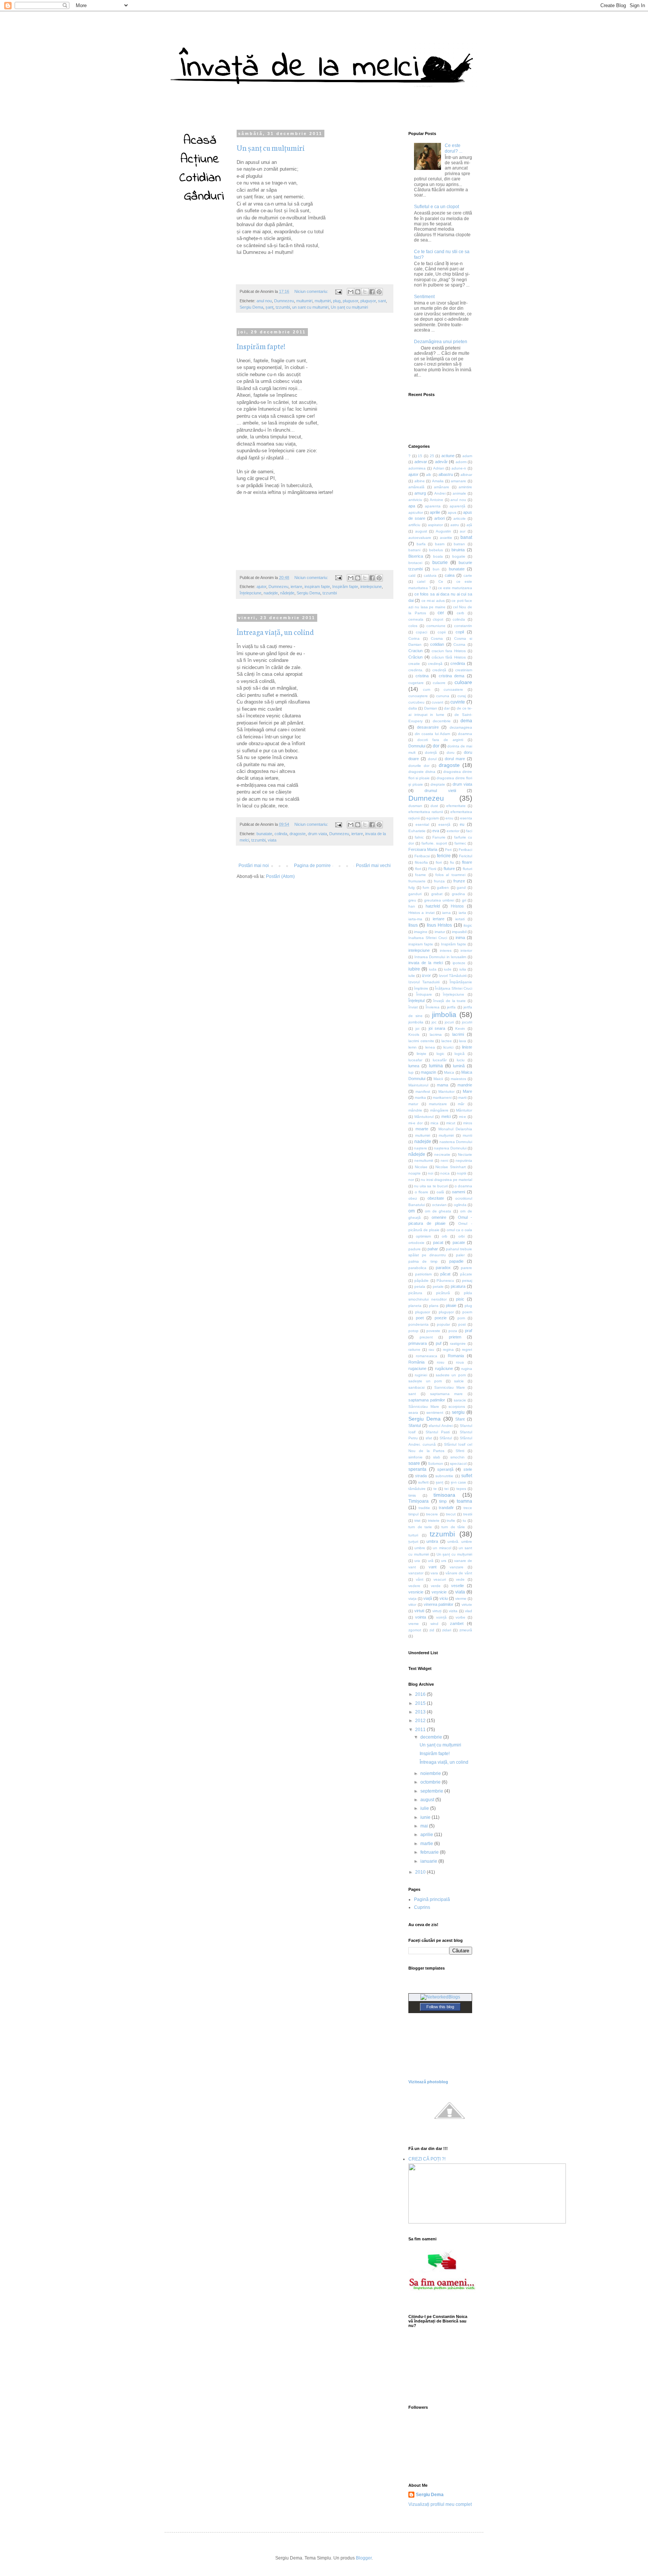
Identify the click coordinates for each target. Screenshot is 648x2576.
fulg (412, 887)
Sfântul (446, 1438)
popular (443, 1324)
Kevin (460, 1028)
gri (464, 900)
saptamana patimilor (427, 1400)
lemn (412, 1047)
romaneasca (427, 1356)
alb (429, 475)
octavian (439, 1205)
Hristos (457, 906)
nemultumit (424, 1160)
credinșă (435, 664)
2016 (421, 1694)
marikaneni (442, 1097)
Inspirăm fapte (345, 587)
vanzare (457, 1567)
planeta (415, 1306)
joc (434, 1022)
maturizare (438, 1104)
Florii (432, 869)
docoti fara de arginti (440, 740)
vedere (414, 1586)
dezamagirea (461, 727)
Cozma (459, 644)
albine (420, 481)
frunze (459, 881)
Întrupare (424, 994)
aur (463, 531)
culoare (463, 682)
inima (460, 938)
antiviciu (415, 500)
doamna (465, 734)
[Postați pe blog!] (358, 292)
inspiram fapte (317, 587)
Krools (414, 1034)
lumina (436, 1066)
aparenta (433, 506)
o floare (422, 1192)
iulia (463, 969)
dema (466, 721)
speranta (417, 1469)
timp (443, 1501)
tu (464, 1521)
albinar (466, 475)
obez (413, 1198)
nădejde (287, 593)
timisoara (444, 1495)
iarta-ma (415, 919)
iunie (426, 1817)
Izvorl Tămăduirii (453, 976)
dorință (431, 752)
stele (468, 1469)
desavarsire (428, 727)
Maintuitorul (418, 1085)
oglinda (460, 1205)
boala (438, 556)
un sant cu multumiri (310, 307)
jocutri (467, 1022)
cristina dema (452, 676)
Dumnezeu (284, 301)
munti (467, 1135)
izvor (426, 975)
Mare (467, 1091)
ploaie (451, 1305)
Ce (441, 581)
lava (463, 1041)
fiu (452, 862)
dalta (413, 708)
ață (469, 525)
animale (459, 493)
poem (467, 1312)
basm (440, 544)
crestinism (464, 670)
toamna (464, 1501)
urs (444, 1561)
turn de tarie (420, 1527)
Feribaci (465, 850)
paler (460, 1255)
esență (444, 824)
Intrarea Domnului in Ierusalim (440, 957)
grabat (437, 894)
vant (433, 1567)
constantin (463, 626)
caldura (430, 575)
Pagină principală (432, 1899)
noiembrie (431, 1773)
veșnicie (439, 1592)
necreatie (442, 1154)
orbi (461, 1236)
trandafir (446, 1508)
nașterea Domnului (450, 1148)
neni (444, 1160)
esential (422, 824)
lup (411, 1072)
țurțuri (413, 1542)
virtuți (437, 1611)
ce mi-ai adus (433, 601)
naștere (421, 1148)
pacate (459, 1242)
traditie (424, 1508)
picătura (415, 1293)
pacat (438, 1242)
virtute (467, 1605)
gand (461, 887)
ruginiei (421, 1375)
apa (412, 506)
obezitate (436, 1198)
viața (412, 1599)
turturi (413, 1535)
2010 (421, 1872)
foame (421, 875)
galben (443, 887)
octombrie (431, 1782)
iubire (414, 969)
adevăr (441, 462)
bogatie (459, 556)
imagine (421, 932)
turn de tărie (453, 1527)
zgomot (415, 1630)
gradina (458, 894)
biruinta (458, 550)
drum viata (317, 834)
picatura (458, 1286)
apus (452, 512)
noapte (415, 1173)
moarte (422, 1129)
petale (438, 1286)
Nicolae (421, 1167)
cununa (443, 696)
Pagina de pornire (312, 866)
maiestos (458, 1079)
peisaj (467, 1280)
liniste (467, 1047)
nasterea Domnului (456, 1142)
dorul (432, 759)
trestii (468, 1514)
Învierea (433, 1007)
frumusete (417, 881)
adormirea (417, 468)
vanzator (416, 1573)
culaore (439, 683)
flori (418, 869)
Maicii (438, 1079)
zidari (447, 1630)
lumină (459, 1066)
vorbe (460, 1617)
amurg (420, 493)
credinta (458, 663)
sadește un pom (425, 1381)
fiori (439, 862)
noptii (461, 1173)
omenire (439, 1217)
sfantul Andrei (441, 1426)
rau (431, 1350)
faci (469, 831)
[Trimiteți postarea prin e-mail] (338, 291)
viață (428, 1598)
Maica (449, 1072)
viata (272, 840)
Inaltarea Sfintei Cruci (428, 938)
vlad (469, 1611)
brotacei (415, 563)
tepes (461, 1489)
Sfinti (460, 1451)
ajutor (261, 587)
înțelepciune (250, 593)
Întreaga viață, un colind (275, 632)
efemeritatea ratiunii (426, 812)
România (416, 1362)
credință (439, 670)
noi (430, 1173)
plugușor (368, 301)
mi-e (463, 1117)
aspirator (435, 525)
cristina (422, 676)
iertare (296, 587)
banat (466, 537)
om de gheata (438, 1211)
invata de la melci (426, 963)
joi (417, 1028)
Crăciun (415, 657)
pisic (460, 1299)
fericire (444, 856)
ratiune (414, 1350)
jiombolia (416, 1022)
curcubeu (416, 702)
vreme (414, 1624)
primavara (418, 1343)
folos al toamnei (450, 875)
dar (447, 708)
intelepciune (371, 587)
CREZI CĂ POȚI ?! (427, 2159)
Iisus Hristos (439, 925)
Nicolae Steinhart (451, 1167)
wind (434, 1624)
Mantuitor (446, 1091)
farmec (460, 843)
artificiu (414, 525)
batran (459, 544)
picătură (443, 1293)
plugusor (350, 301)
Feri (448, 850)
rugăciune (444, 1368)
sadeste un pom (451, 1375)
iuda (433, 969)
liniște (421, 1054)
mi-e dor (415, 1123)
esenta (466, 818)
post (462, 1324)
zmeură (466, 1630)
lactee (447, 1041)
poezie (441, 1318)
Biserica (416, 556)
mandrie (465, 1085)
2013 (421, 1712)
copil (460, 632)
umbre (420, 1548)
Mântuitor (464, 1110)
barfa (421, 544)
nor (411, 1180)
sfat (429, 1438)
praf (469, 1331)
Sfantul (415, 1425)
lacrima (436, 1034)
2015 (421, 1703)
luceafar (415, 1060)
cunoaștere (418, 696)
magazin (428, 1072)
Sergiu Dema (251, 307)
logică (460, 1054)
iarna (446, 913)
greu (412, 900)
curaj (462, 696)
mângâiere (439, 1110)
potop (413, 1331)
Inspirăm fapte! (261, 346)
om (412, 1211)
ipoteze (459, 963)
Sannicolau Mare (450, 1387)
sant (382, 301)
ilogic (468, 925)
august (421, 531)
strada (421, 1476)
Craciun (415, 651)
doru (451, 752)
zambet (457, 1623)
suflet (467, 1476)
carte (468, 575)
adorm (461, 462)
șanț (269, 307)
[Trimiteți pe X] (365, 292)
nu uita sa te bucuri (431, 1186)
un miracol (442, 1548)
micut (451, 1123)
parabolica (417, 1268)
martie (427, 1844)
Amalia (438, 481)
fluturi (467, 869)
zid (432, 1630)
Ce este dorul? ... (454, 148)
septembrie (432, 1791)
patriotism (423, 1274)
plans (434, 1306)
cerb (460, 613)
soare (414, 1463)
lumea (414, 1066)
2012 (421, 1721)
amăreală (416, 487)
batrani (414, 550)
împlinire (421, 988)
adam (467, 456)
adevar (421, 462)
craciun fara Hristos (449, 651)
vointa (421, 1617)
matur (413, 1104)
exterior (453, 831)
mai (425, 1826)
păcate (466, 1274)
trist (417, 1521)
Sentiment (424, 297)
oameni (458, 1192)
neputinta (464, 1160)
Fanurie (439, 837)
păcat (445, 1274)
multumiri (304, 301)
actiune (448, 456)
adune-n (459, 468)
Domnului (417, 746)
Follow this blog (440, 2007)
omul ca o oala (459, 1230)
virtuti (419, 1611)
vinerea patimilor (439, 1604)
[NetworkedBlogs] (440, 1997)
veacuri (440, 1579)
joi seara (437, 1028)
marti (462, 1097)
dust (434, 806)
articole (460, 518)
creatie (414, 664)
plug (337, 301)
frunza (439, 881)
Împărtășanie (461, 982)
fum (426, 887)
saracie (460, 1400)
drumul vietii (440, 791)
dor (436, 746)
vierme (461, 1599)
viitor (412, 1605)
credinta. (416, 670)
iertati (460, 919)
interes (446, 950)
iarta (462, 913)
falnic (419, 837)
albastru (446, 474)
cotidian (437, 644)
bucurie (440, 563)
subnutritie (444, 1476)
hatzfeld (433, 906)
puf (439, 1343)
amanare (458, 481)
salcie (459, 1381)
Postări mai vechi (373, 866)
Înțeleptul (416, 1001)
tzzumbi (283, 307)
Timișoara (418, 1501)
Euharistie (417, 831)
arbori (439, 518)
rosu (441, 1362)
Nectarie (465, 1154)
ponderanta (418, 1324)
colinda (281, 834)
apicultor (416, 512)
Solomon (436, 1464)
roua (460, 1362)
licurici (448, 1047)
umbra (432, 1541)
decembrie (442, 721)
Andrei (440, 493)
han (412, 906)
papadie (456, 1261)
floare (467, 862)
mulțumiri (323, 301)
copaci (421, 632)
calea (450, 575)
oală (440, 1192)
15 (420, 456)
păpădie (421, 1280)
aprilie (435, 512)
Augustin (443, 531)
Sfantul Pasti (438, 1432)
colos (413, 626)
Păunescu (445, 1280)
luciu (461, 1060)
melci (446, 1116)
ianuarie (429, 1861)
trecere (432, 1514)
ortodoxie (416, 1243)
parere (466, 1268)
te (435, 1489)
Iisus (413, 925)
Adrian (439, 468)
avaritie (446, 538)
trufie (451, 1521)
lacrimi (458, 1034)
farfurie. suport (434, 843)
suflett (423, 1482)
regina (448, 1350)
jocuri (449, 1022)
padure (415, 1249)
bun (436, 569)
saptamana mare (447, 1394)
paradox (443, 1268)
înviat (413, 1007)
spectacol (458, 1464)
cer (441, 613)
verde (436, 1586)
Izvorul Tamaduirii (424, 982)
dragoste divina (422, 772)
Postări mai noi (254, 866)
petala (420, 1286)
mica (434, 1123)
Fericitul (466, 856)
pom (461, 1318)
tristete (434, 1521)
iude (448, 969)
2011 (421, 1730)
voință (441, 1617)
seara (413, 1413)
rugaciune (417, 1368)
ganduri (415, 894)
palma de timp (423, 1261)
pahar (433, 1249)
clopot (438, 619)
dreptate (438, 784)
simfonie (415, 1457)
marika (420, 1097)
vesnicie (416, 1592)
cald (412, 575)
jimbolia (444, 1015)
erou (449, 818)
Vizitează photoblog (428, 2082)
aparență (457, 506)
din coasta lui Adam (433, 734)
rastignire (458, 1344)
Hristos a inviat (421, 913)
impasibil (459, 932)
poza (453, 1331)
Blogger (364, 2558)
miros (468, 1123)
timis (412, 1495)
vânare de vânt (459, 1573)
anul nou (264, 301)
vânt (420, 1579)
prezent (426, 1337)
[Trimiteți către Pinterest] (379, 292)
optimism (423, 1236)
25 (432, 456)
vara (434, 1573)
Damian (431, 708)
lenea (430, 1047)
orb (445, 1236)
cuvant (437, 702)
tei (446, 1489)
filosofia (421, 862)
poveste (433, 1331)
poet (420, 1318)
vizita (453, 1611)
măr (461, 1104)
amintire (465, 487)
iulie (412, 976)
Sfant (460, 1419)
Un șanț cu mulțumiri (271, 147)
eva (436, 831)
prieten (455, 1337)
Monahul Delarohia (455, 1129)
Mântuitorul (424, 1117)
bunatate (264, 834)
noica (445, 1173)
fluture (449, 869)
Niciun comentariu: (312, 291)
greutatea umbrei (439, 900)
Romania (456, 1356)
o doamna (463, 1186)
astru (455, 525)
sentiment (435, 1413)
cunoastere (453, 689)
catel (421, 581)
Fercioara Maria (423, 849)
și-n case (459, 1482)
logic (440, 1054)
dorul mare (455, 759)
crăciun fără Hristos (449, 657)
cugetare (416, 683)
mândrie (415, 1110)
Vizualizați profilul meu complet (440, 2504)
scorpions (457, 1407)
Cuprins (422, 1907)
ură (431, 1561)
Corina (414, 638)
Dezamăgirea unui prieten (441, 342)
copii (442, 632)
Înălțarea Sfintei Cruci (454, 988)
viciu (444, 1598)
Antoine (436, 500)
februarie (430, 1852)
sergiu (458, 1412)
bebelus (436, 550)
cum (427, 689)
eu (462, 824)
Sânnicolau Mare (424, 1407)
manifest (423, 1091)
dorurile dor (419, 766)
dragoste (298, 834)
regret (467, 1350)
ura (417, 1561)
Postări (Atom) (280, 876)
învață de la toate (449, 1001)
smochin (457, 1457)
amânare (442, 487)
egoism (433, 818)
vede (460, 1579)
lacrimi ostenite (421, 1041)
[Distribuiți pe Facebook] (372, 292)
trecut (451, 1514)
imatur (440, 932)
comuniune (436, 626)
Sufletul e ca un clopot (436, 207)
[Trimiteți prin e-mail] (351, 292)
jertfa (451, 1007)
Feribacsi (422, 856)
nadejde (271, 593)
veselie (457, 1586)
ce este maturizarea (455, 588)
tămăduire (417, 1489)
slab (437, 1457)
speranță (445, 1469)
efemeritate (456, 806)
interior (466, 950)
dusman (415, 806)
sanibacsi (416, 1387)
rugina (467, 1369)
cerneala (416, 619)
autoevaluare (420, 538)
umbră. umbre (460, 1542)
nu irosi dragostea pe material (446, 1180)
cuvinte (458, 702)
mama (442, 1085)
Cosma (437, 638)
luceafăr (440, 1060)
